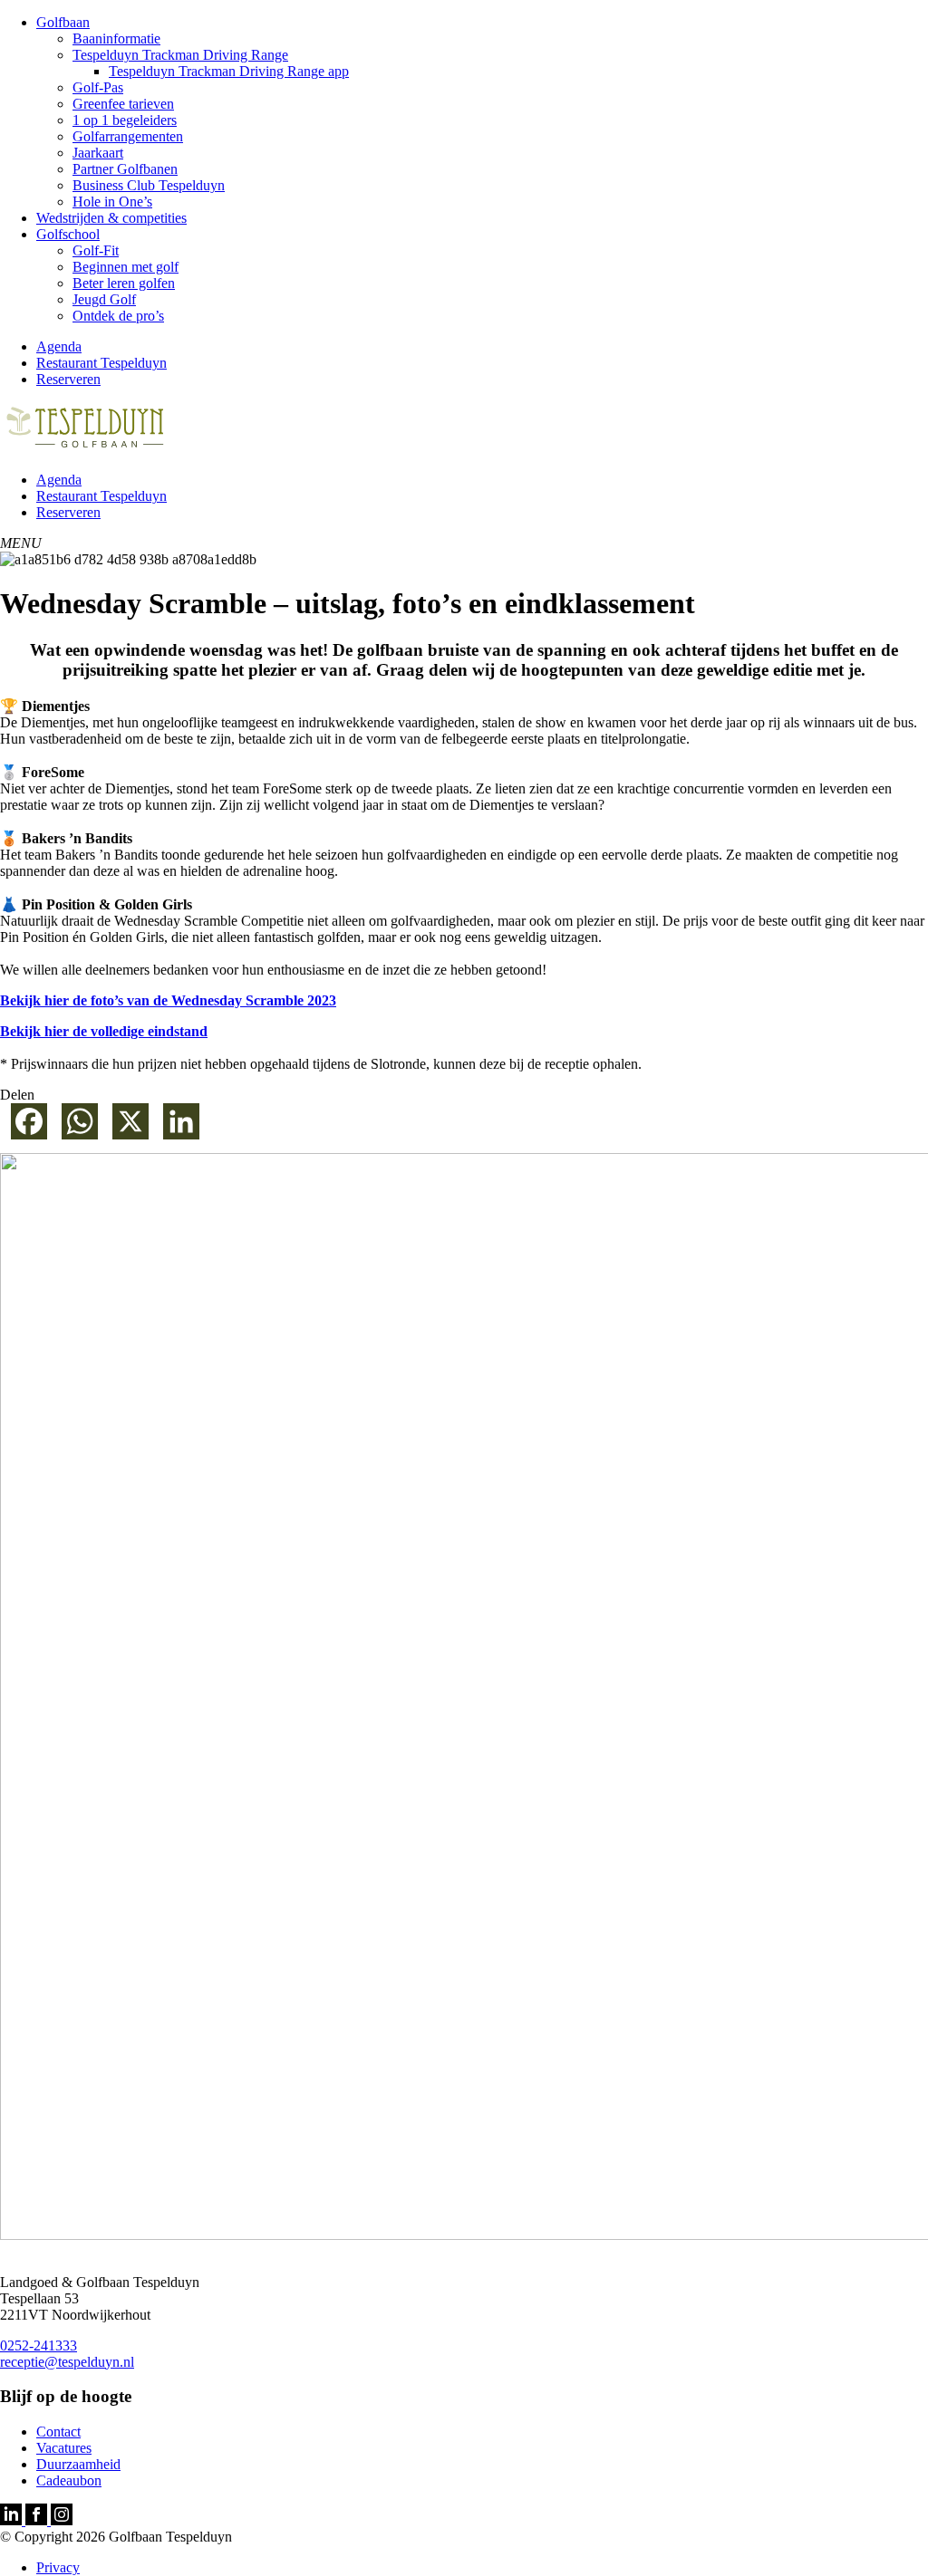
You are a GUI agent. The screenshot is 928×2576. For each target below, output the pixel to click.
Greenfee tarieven (123, 104)
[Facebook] (25, 1128)
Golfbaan (63, 22)
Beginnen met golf (126, 267)
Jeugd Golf (104, 299)
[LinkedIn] (178, 1128)
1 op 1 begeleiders (125, 120)
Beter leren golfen (124, 283)
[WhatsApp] (76, 1128)
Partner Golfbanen (125, 169)
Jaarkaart (98, 153)
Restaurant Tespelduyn (101, 363)
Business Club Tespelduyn (149, 185)
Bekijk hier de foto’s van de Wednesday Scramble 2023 (168, 1000)
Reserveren (68, 379)
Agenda (59, 346)
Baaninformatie (116, 38)
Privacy (58, 2567)
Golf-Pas (98, 87)
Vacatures (64, 2448)
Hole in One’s (112, 202)
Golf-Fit (96, 250)
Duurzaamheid (78, 2464)
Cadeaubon (69, 2480)
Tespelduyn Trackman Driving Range (180, 55)
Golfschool (68, 234)
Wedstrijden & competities (111, 218)
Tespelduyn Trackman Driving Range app (229, 71)
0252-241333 (39, 2345)
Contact (58, 2432)
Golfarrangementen (128, 136)
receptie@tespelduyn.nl (67, 2362)
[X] (127, 1128)
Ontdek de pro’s (118, 316)
